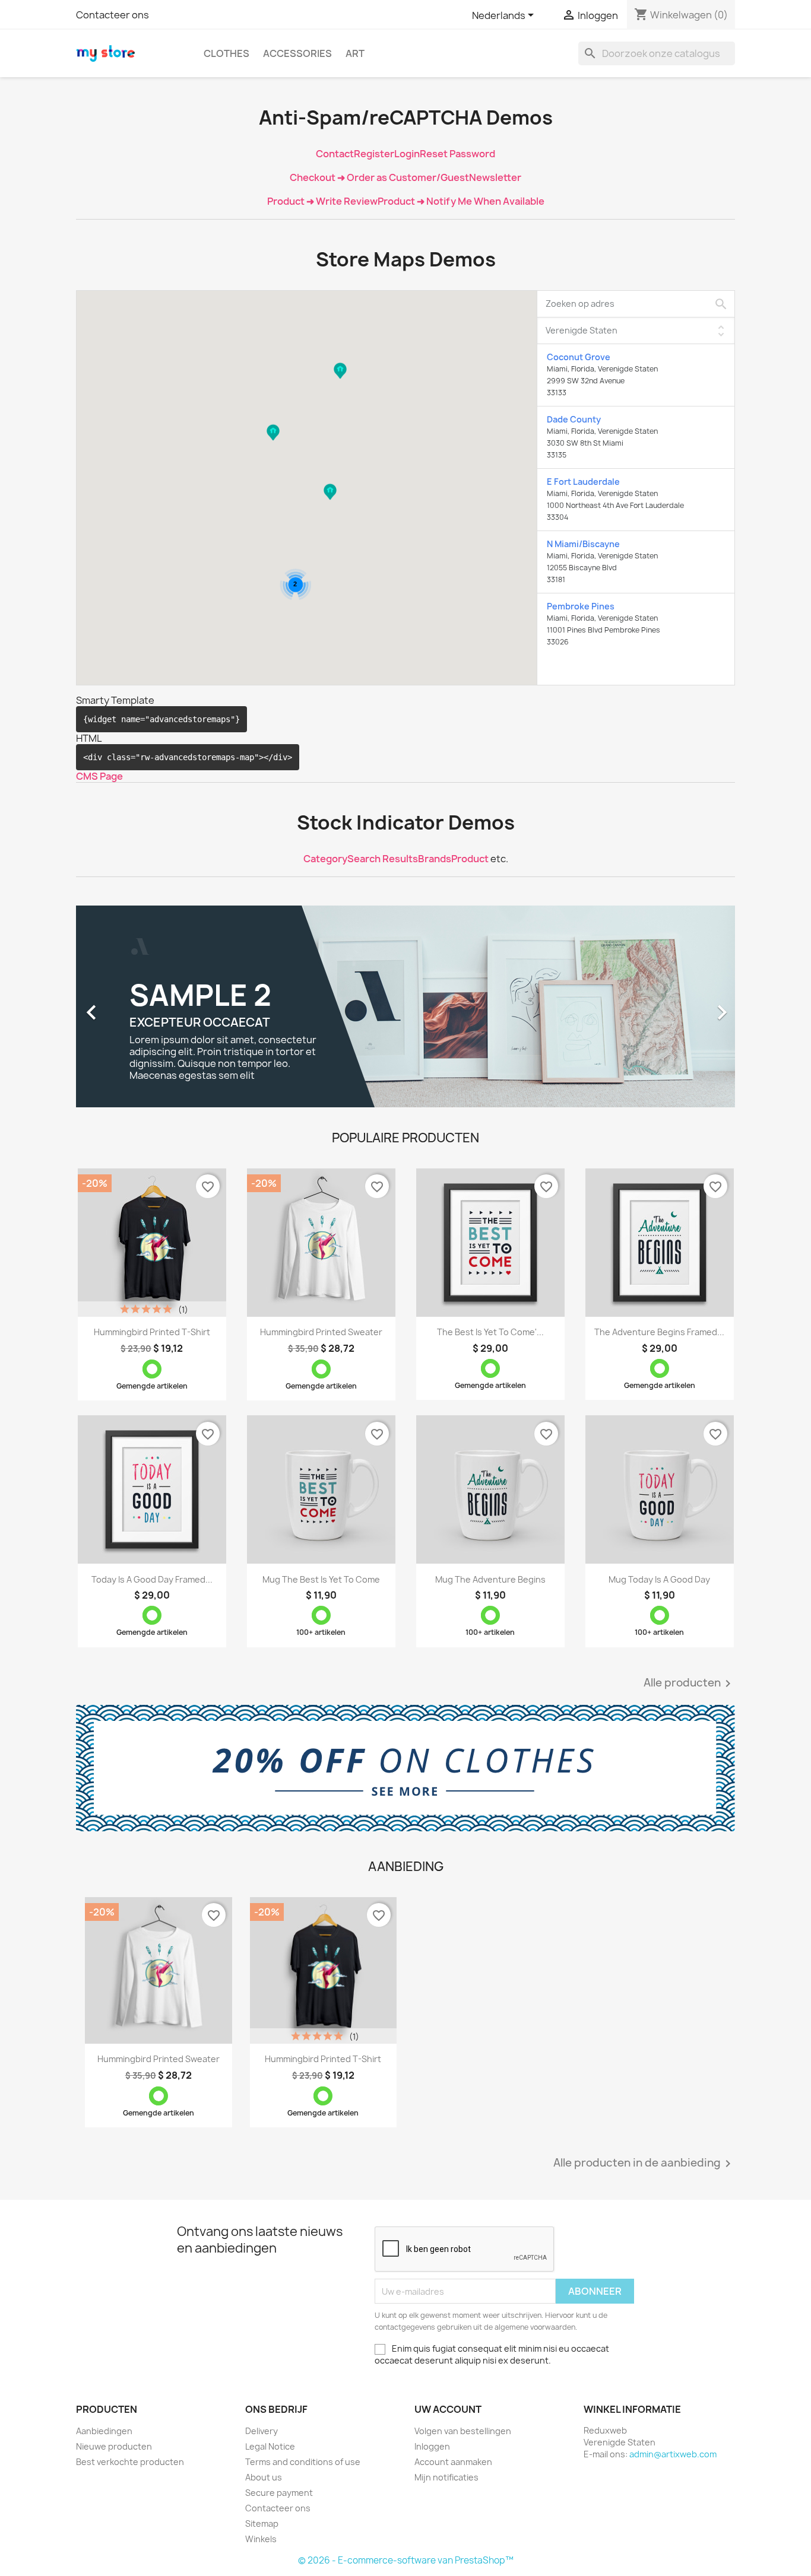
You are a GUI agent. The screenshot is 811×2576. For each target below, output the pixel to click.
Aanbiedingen (104, 2431)
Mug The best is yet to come (321, 1579)
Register (374, 154)
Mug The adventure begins (490, 1579)
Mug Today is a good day (659, 1579)
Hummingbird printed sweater (321, 1332)
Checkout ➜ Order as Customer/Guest (379, 177)
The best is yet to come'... (490, 1332)
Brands (435, 859)
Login (407, 154)
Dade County (574, 419)
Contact (335, 154)
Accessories (297, 53)
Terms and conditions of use (303, 2462)
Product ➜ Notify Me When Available (461, 201)
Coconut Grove (579, 357)
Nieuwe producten (114, 2446)
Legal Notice (270, 2446)
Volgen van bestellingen (463, 2431)
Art (355, 53)
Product (470, 859)
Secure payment (279, 2493)
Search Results (383, 859)
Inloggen (432, 2446)
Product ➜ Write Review (322, 201)
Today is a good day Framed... (152, 1579)
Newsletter (495, 177)
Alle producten (689, 1684)
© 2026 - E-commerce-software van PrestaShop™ (406, 2560)
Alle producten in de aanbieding (644, 2164)
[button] (340, 382)
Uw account (448, 2409)
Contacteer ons (113, 15)
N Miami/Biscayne (583, 544)
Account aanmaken (453, 2462)
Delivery (262, 2431)
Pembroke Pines (581, 606)
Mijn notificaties (446, 2477)
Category (325, 859)
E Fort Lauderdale (583, 482)
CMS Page (99, 776)
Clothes (226, 53)
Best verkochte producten (130, 2462)
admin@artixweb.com (673, 2454)
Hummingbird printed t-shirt (152, 1332)
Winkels (261, 2539)
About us (264, 2477)
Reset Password (457, 154)
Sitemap (262, 2523)
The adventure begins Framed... (659, 1332)
